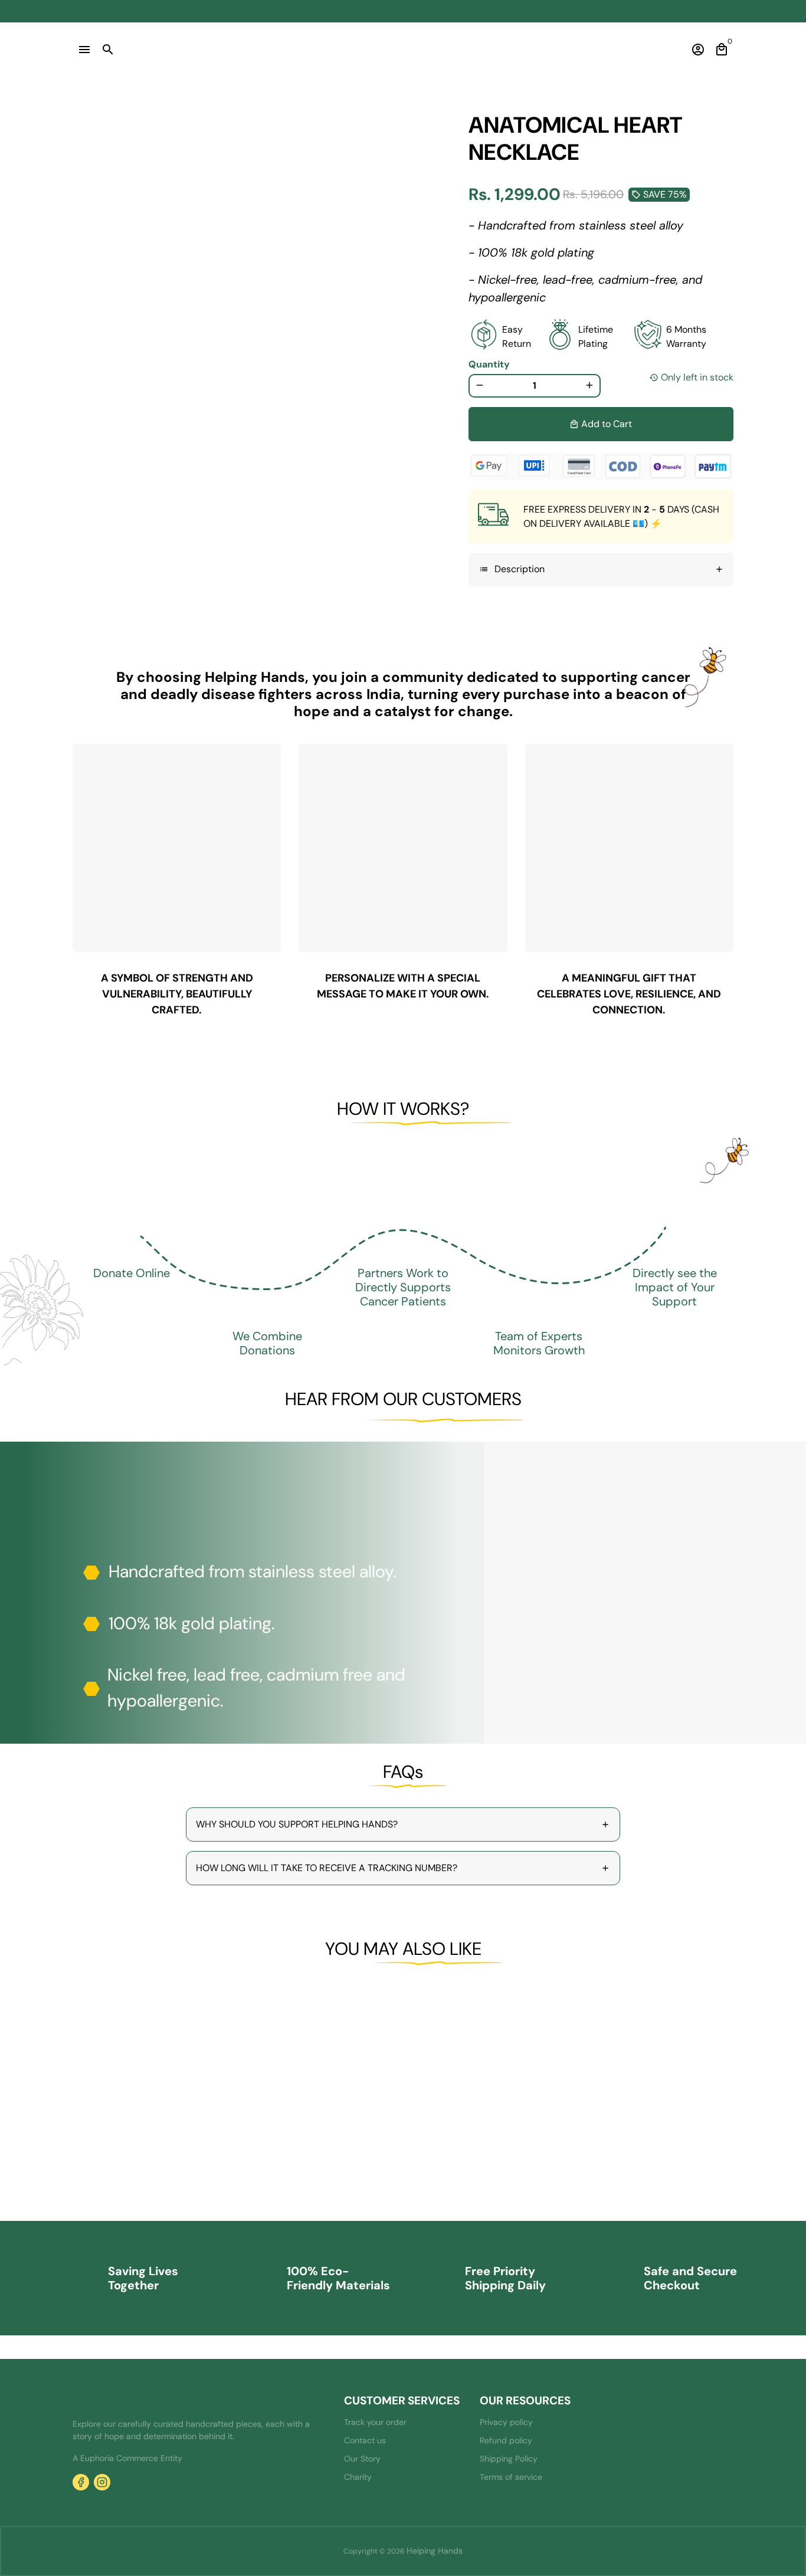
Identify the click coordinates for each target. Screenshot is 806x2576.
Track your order (375, 2422)
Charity (358, 2477)
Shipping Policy (509, 2459)
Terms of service (511, 2477)
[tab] (601, 570)
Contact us (365, 2440)
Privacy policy (506, 2422)
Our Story (362, 2459)
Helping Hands (435, 2551)
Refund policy (506, 2440)
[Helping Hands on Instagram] (102, 2482)
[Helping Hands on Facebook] (81, 2482)
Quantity (489, 364)
